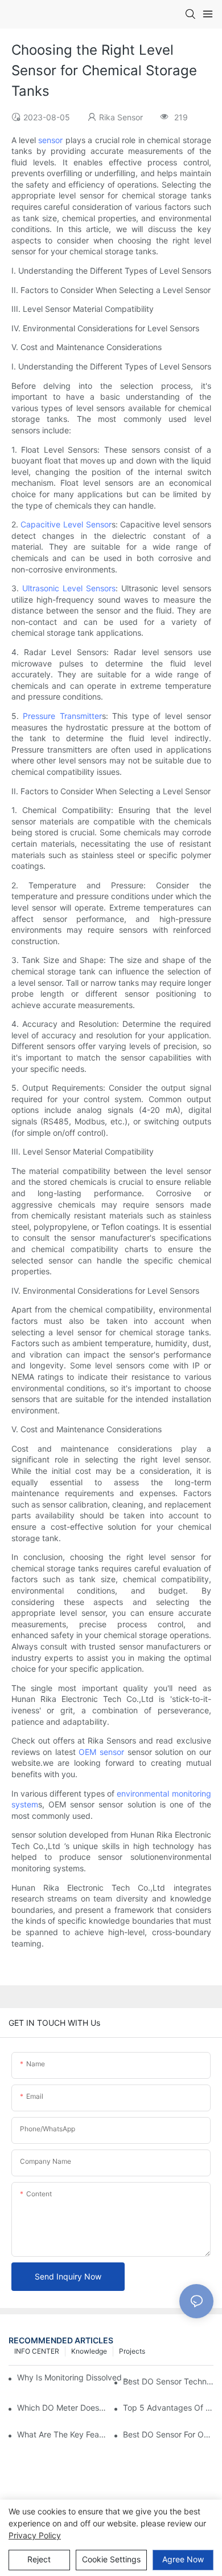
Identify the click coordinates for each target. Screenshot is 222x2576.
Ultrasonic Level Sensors (69, 588)
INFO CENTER (37, 2351)
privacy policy (35, 2535)
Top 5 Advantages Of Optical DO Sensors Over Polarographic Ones (168, 2408)
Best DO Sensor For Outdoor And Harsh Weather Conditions (168, 2434)
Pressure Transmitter (62, 716)
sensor (50, 140)
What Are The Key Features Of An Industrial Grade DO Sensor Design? (62, 2434)
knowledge (89, 2351)
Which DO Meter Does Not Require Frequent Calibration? (62, 2408)
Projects (132, 2351)
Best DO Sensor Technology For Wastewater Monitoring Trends (168, 2381)
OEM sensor (101, 1752)
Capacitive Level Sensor (66, 524)
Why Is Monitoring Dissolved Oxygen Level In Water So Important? (77, 2377)
